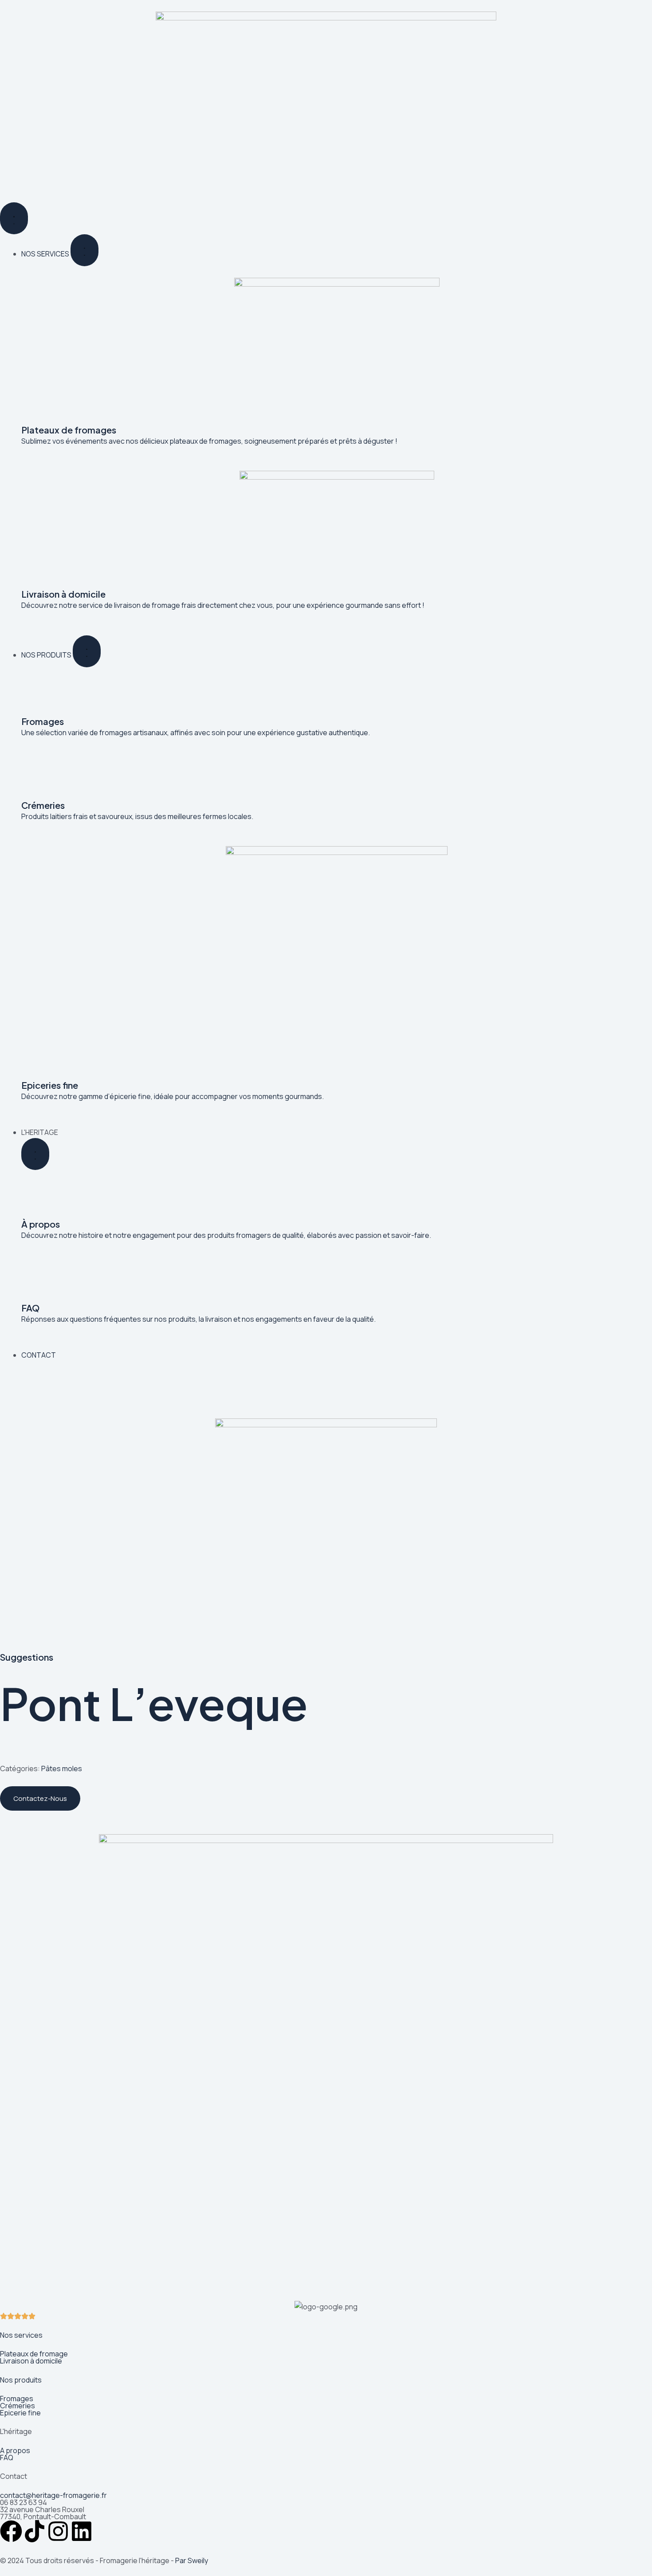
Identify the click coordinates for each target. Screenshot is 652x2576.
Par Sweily (192, 2560)
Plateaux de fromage (34, 2354)
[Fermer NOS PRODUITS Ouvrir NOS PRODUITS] (87, 651)
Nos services (21, 2335)
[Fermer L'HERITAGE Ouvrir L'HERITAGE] (35, 1154)
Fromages (17, 2399)
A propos (15, 2450)
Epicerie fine (20, 2413)
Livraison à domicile (31, 2361)
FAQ (7, 2458)
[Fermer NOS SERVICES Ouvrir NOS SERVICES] (84, 250)
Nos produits (21, 2380)
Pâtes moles (62, 1769)
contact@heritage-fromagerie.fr (53, 2495)
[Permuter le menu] (14, 218)
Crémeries (18, 2406)
